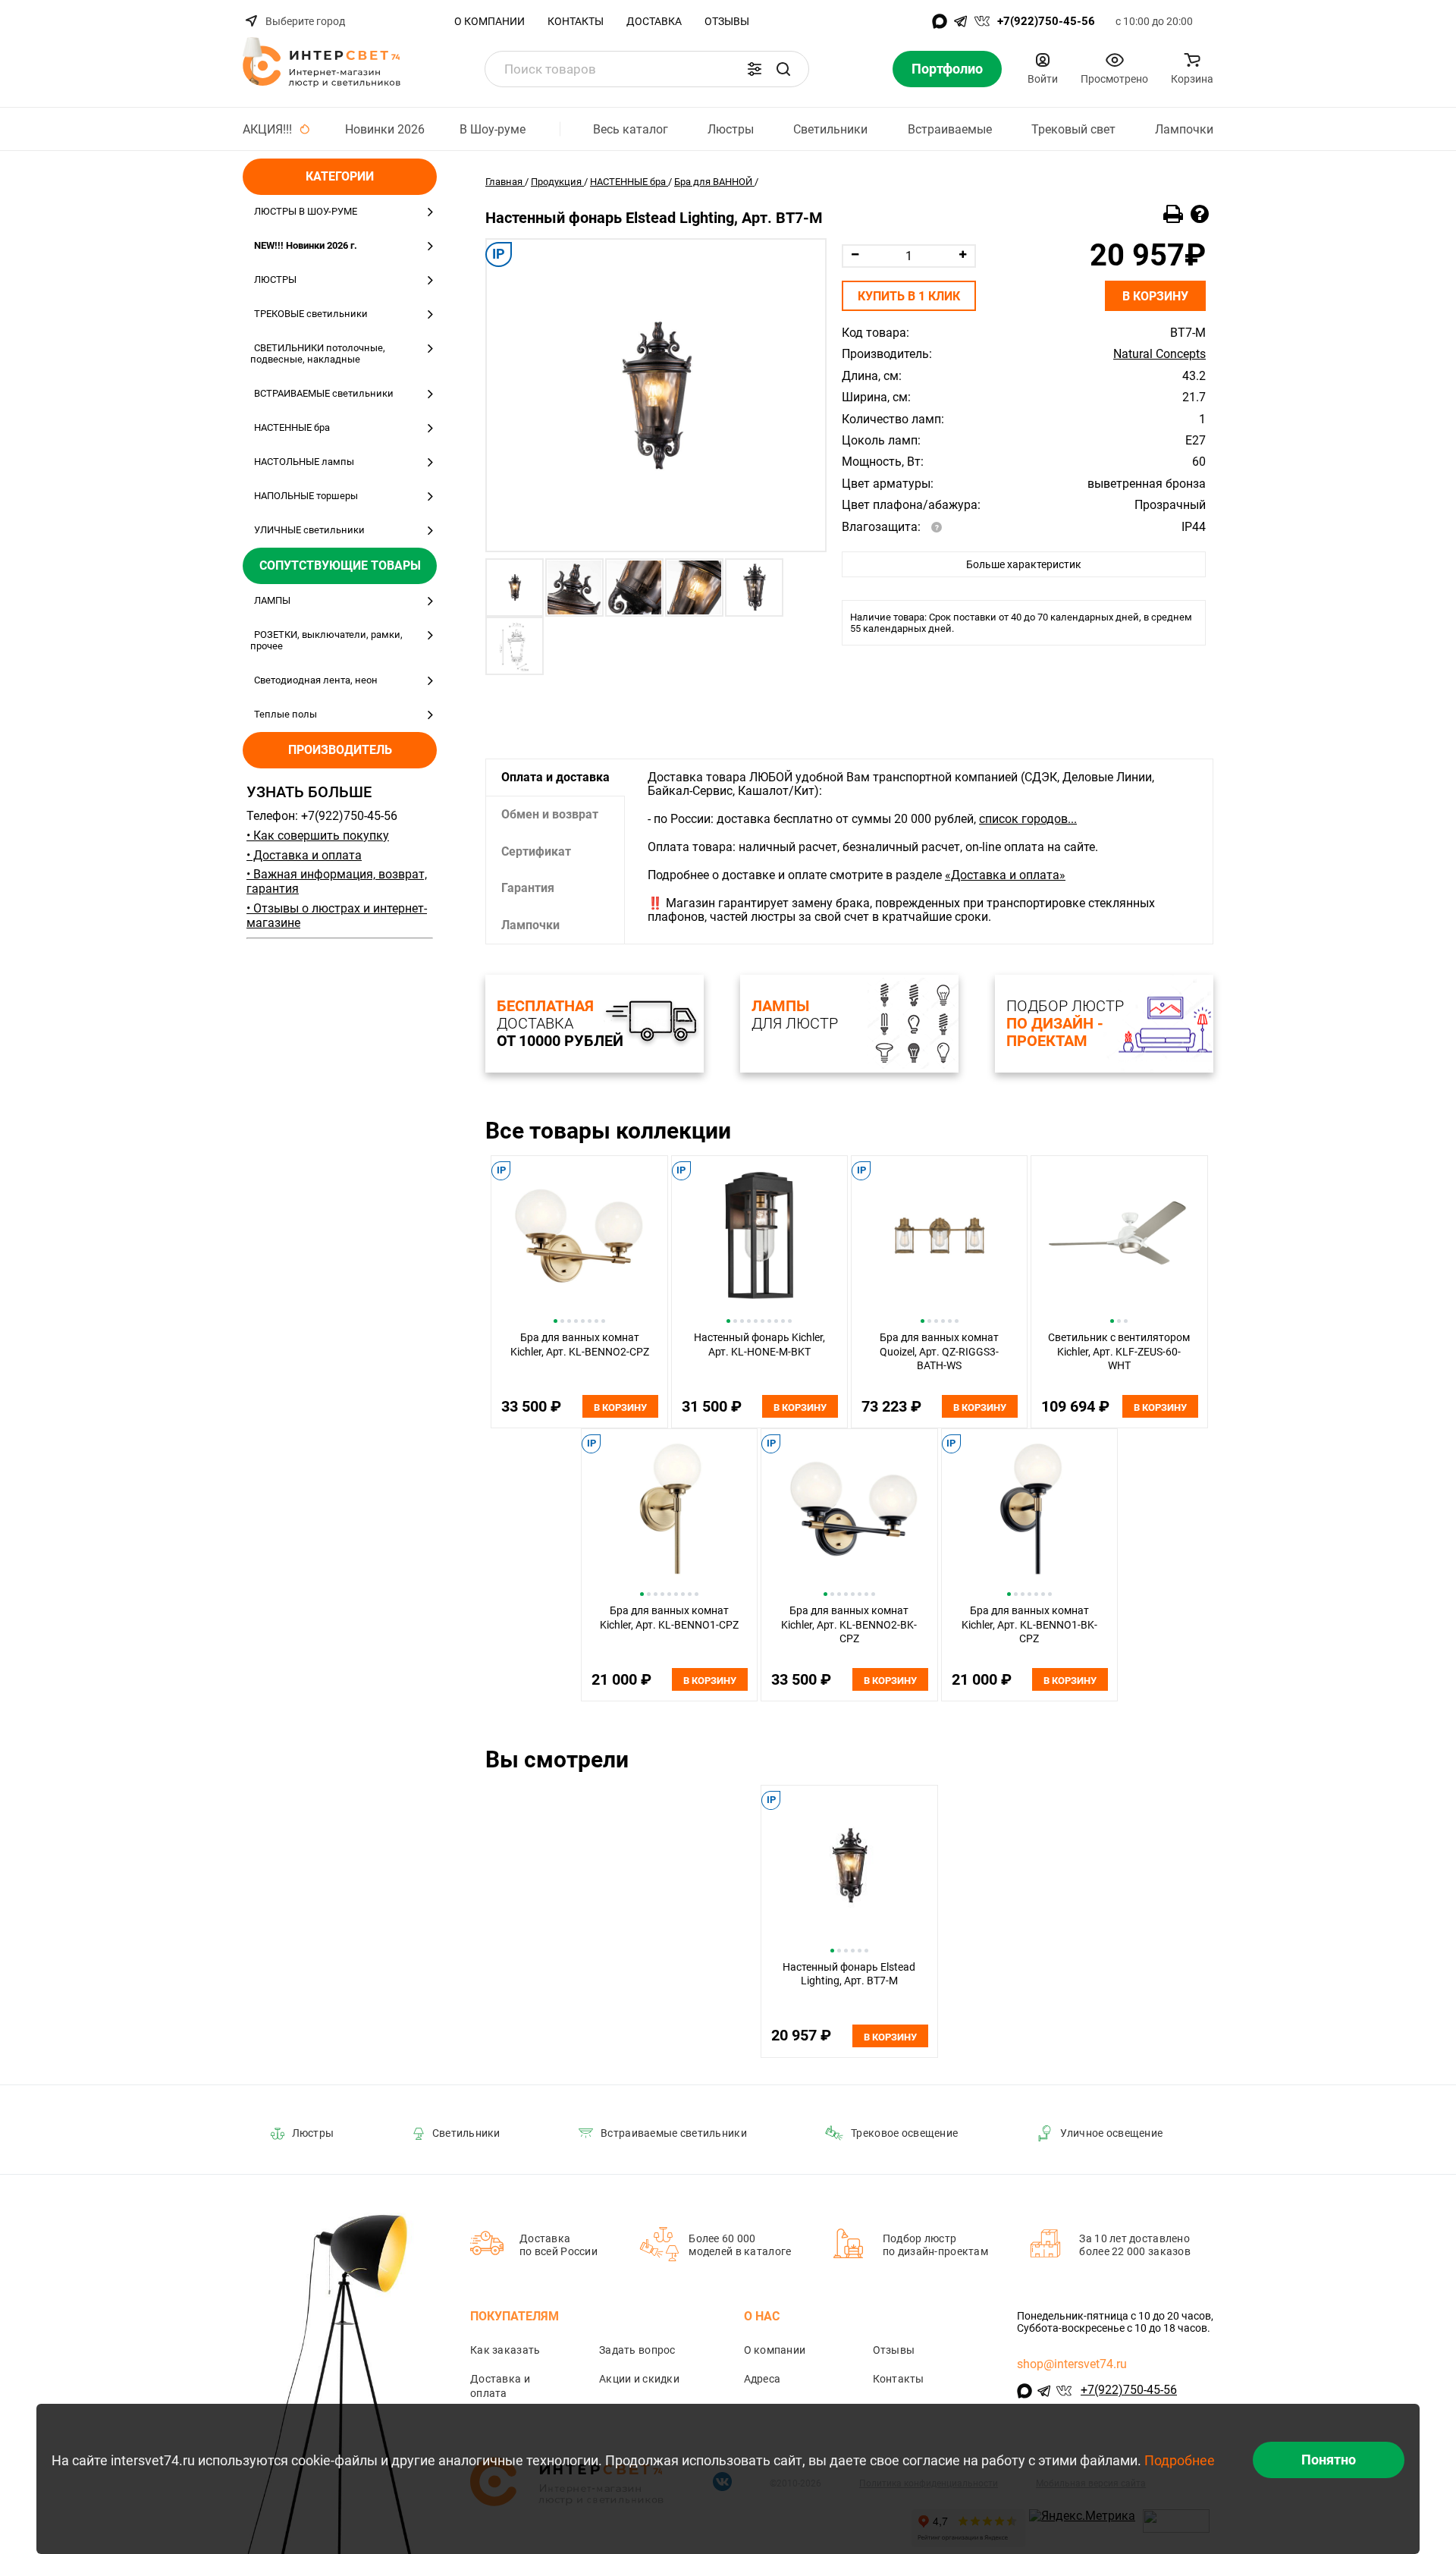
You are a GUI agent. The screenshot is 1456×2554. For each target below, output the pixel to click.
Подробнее (1180, 2460)
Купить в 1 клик (909, 296)
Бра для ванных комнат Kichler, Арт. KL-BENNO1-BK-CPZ (1029, 1624)
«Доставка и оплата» (1005, 875)
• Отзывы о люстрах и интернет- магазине (337, 916)
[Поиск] (783, 69)
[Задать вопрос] (1200, 215)
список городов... (1028, 819)
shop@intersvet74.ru (1072, 2364)
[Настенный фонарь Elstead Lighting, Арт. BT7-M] (656, 395)
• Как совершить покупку (318, 836)
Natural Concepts (1159, 354)
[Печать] (1173, 215)
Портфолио (947, 69)
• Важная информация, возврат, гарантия (337, 881)
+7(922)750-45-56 (1046, 21)
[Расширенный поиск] (755, 69)
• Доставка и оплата (304, 855)
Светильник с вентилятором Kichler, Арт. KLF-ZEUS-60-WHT (1119, 1351)
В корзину (1155, 296)
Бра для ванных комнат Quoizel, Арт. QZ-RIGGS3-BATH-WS (939, 1351)
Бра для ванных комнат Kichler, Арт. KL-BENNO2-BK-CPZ (849, 1624)
